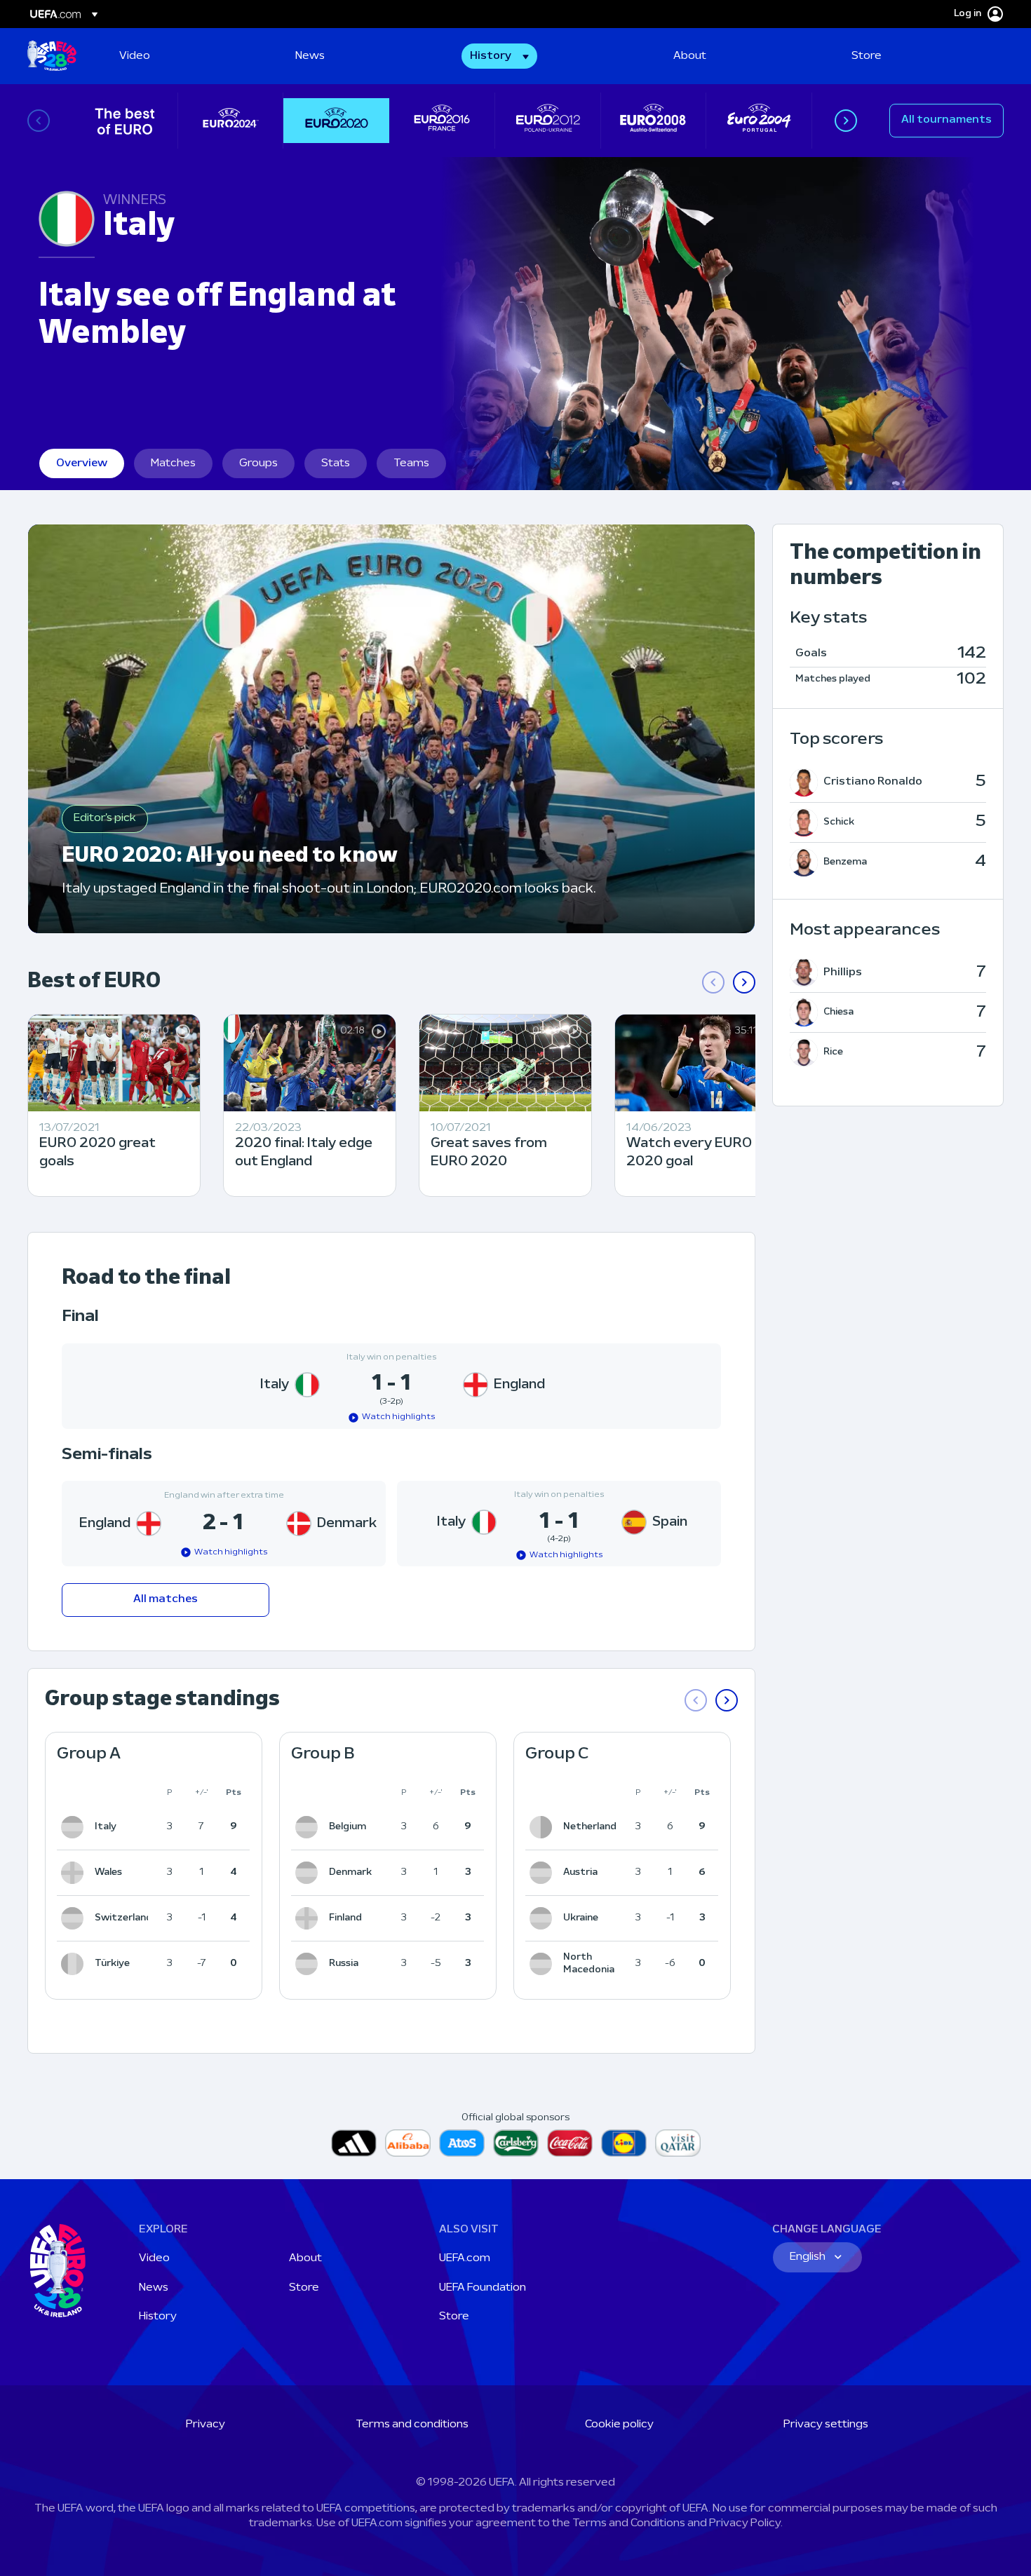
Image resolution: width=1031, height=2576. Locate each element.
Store (304, 2288)
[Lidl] (624, 2143)
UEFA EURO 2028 (52, 56)
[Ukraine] (544, 1918)
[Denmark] (309, 1873)
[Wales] (75, 1873)
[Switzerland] (75, 1918)
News (154, 2288)
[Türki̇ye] (75, 1964)
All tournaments (946, 120)
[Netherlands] (544, 1827)
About (305, 2258)
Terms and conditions (412, 2425)
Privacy (205, 2425)
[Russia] (309, 1964)
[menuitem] (190, 56)
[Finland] (309, 1918)
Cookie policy (619, 2425)
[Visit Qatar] (678, 2143)
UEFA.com (465, 2258)
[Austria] (544, 1873)
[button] (499, 56)
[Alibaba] (408, 2143)
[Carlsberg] (516, 2143)
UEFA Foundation (483, 2288)
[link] (135, 56)
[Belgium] (309, 1827)
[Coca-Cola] (570, 2143)
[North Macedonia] (544, 1964)
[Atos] (462, 2143)
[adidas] (354, 2143)
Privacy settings (826, 2425)
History (158, 2317)
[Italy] (75, 1827)
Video (154, 2258)
